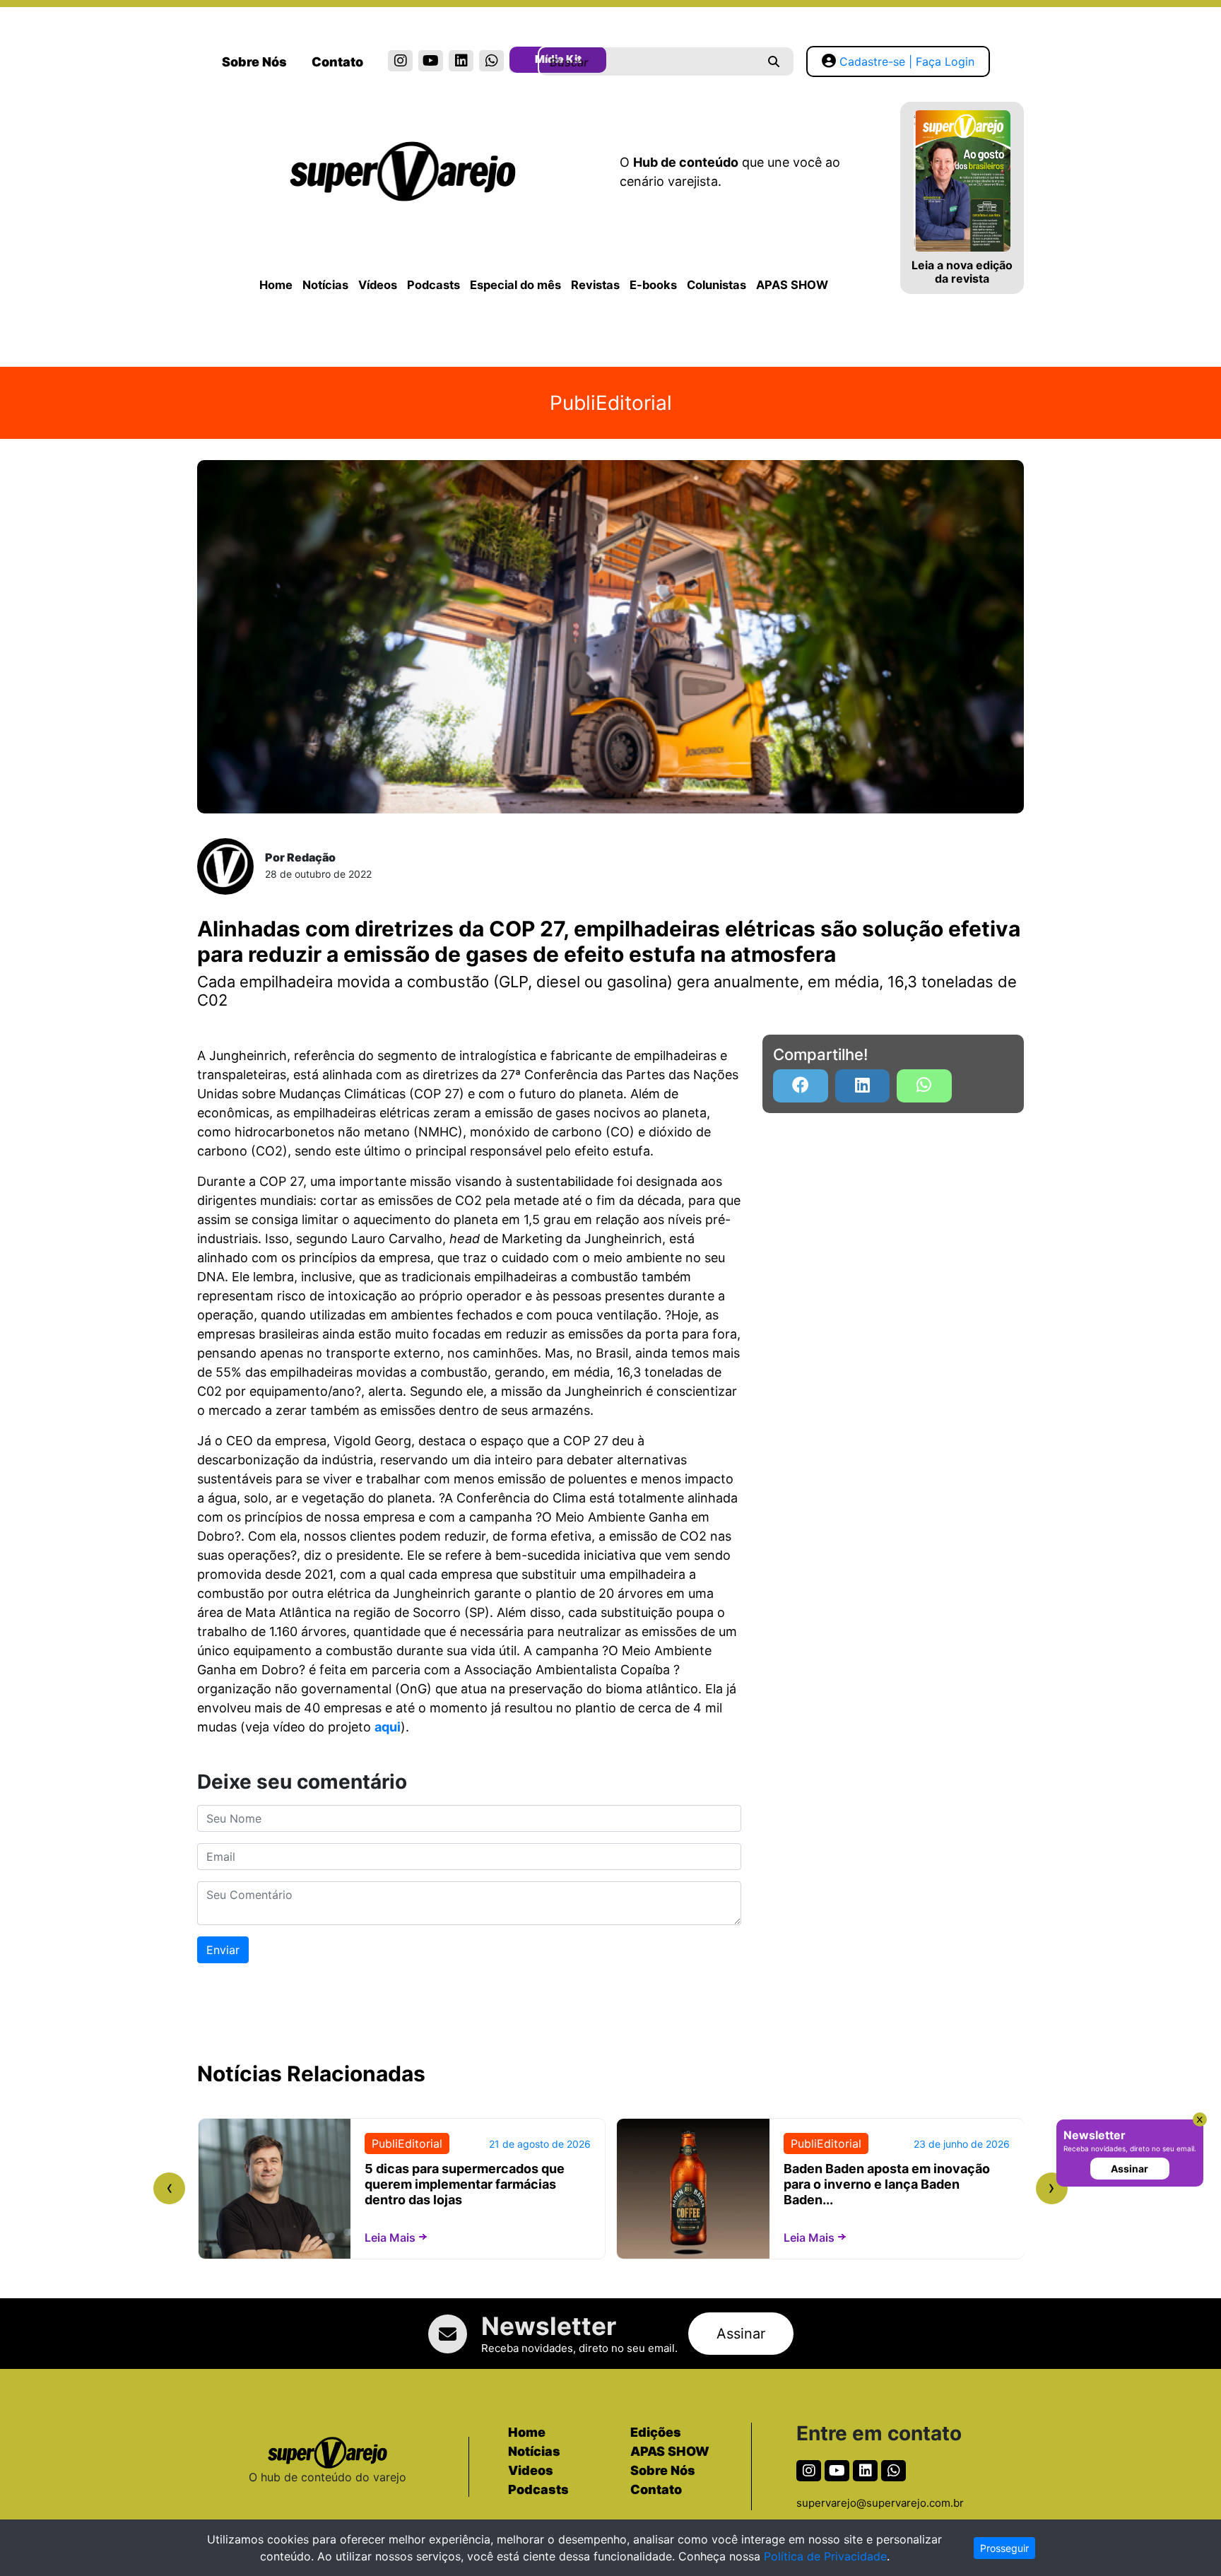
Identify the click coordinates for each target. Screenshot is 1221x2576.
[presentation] (169, 2188)
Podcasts (433, 285)
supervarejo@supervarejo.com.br (880, 2503)
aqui (388, 1727)
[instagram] (400, 61)
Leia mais (390, 2237)
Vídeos (378, 285)
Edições (656, 2432)
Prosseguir (1004, 2548)
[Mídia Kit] (522, 62)
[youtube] (431, 61)
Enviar (223, 1950)
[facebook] (801, 1086)
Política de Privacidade (825, 2556)
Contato (337, 62)
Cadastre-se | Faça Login (907, 61)
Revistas (595, 285)
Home (276, 285)
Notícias (325, 285)
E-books (653, 285)
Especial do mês (515, 285)
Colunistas (716, 285)
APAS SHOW (792, 285)
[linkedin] (461, 61)
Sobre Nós (254, 62)
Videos (531, 2470)
